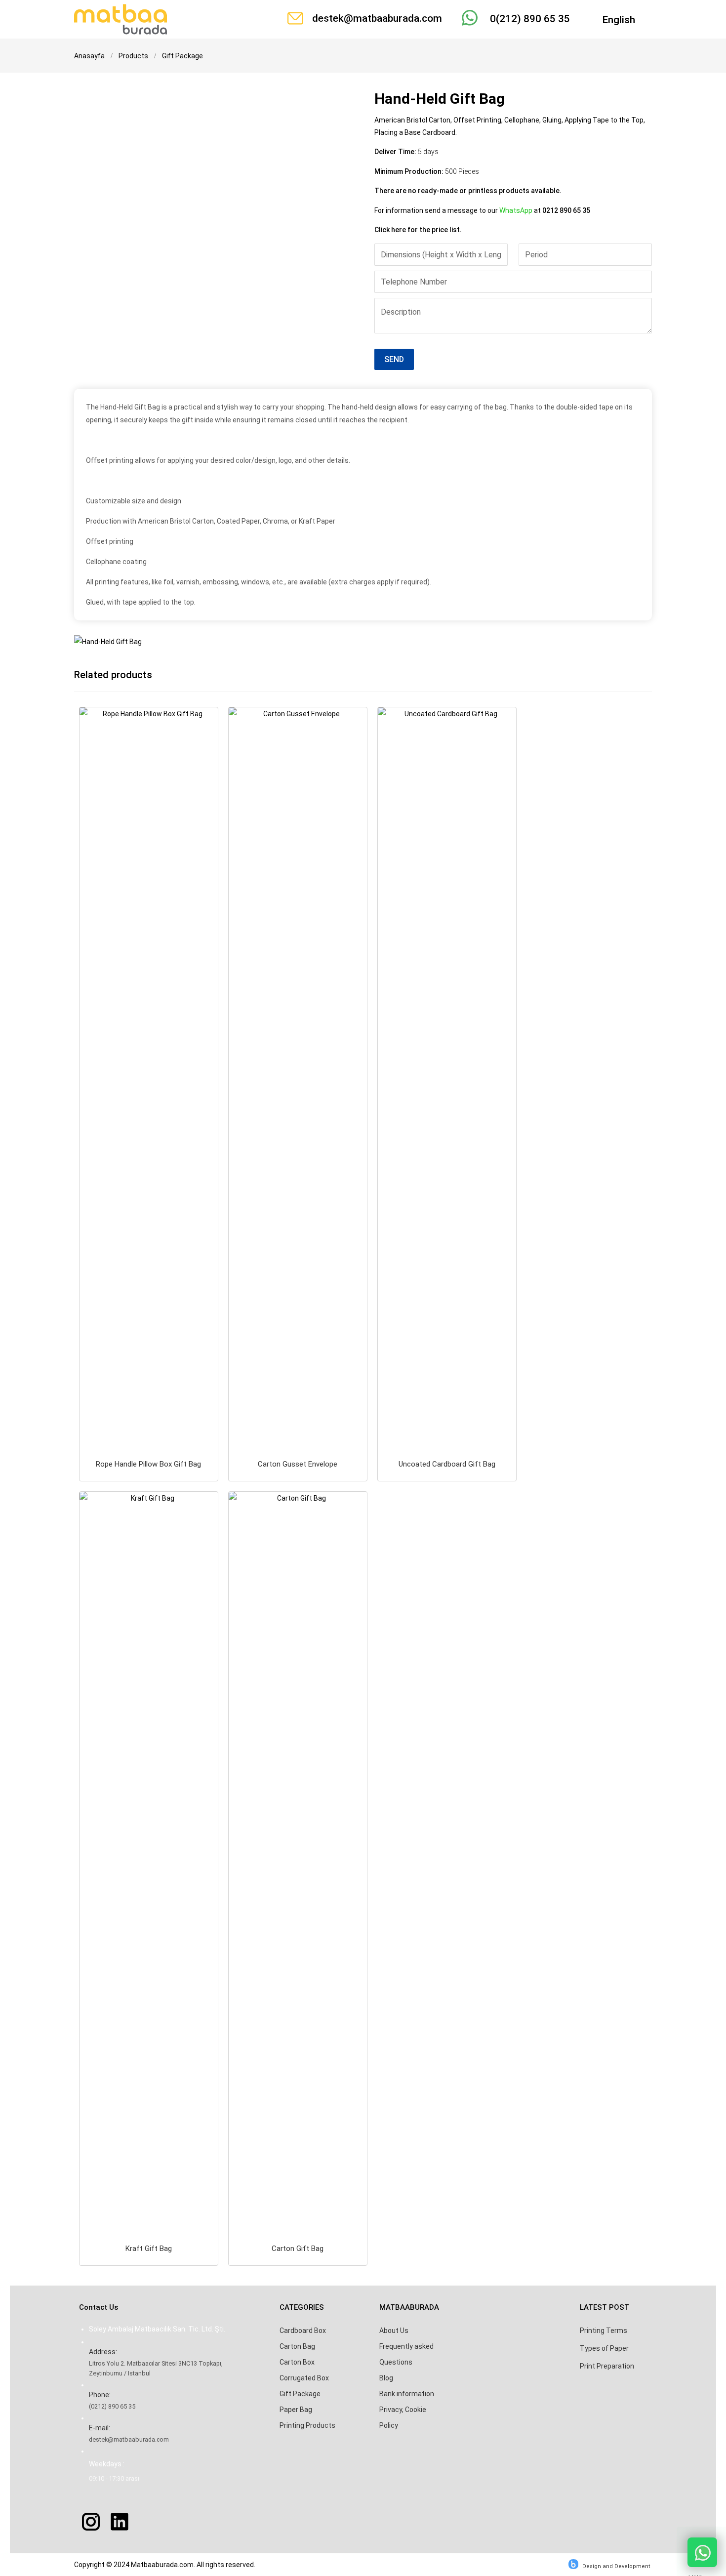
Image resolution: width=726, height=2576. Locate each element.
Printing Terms (604, 2331)
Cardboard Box (303, 2331)
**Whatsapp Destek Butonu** (702, 2552)
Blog (386, 2378)
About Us (394, 2331)
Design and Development (616, 2566)
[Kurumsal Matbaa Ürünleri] (121, 19)
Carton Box (297, 2362)
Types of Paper (604, 2348)
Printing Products (307, 2425)
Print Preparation (607, 2366)
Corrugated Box (304, 2378)
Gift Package (300, 2394)
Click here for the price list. (418, 230)
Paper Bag (296, 2410)
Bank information (407, 2394)
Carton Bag (297, 2346)
